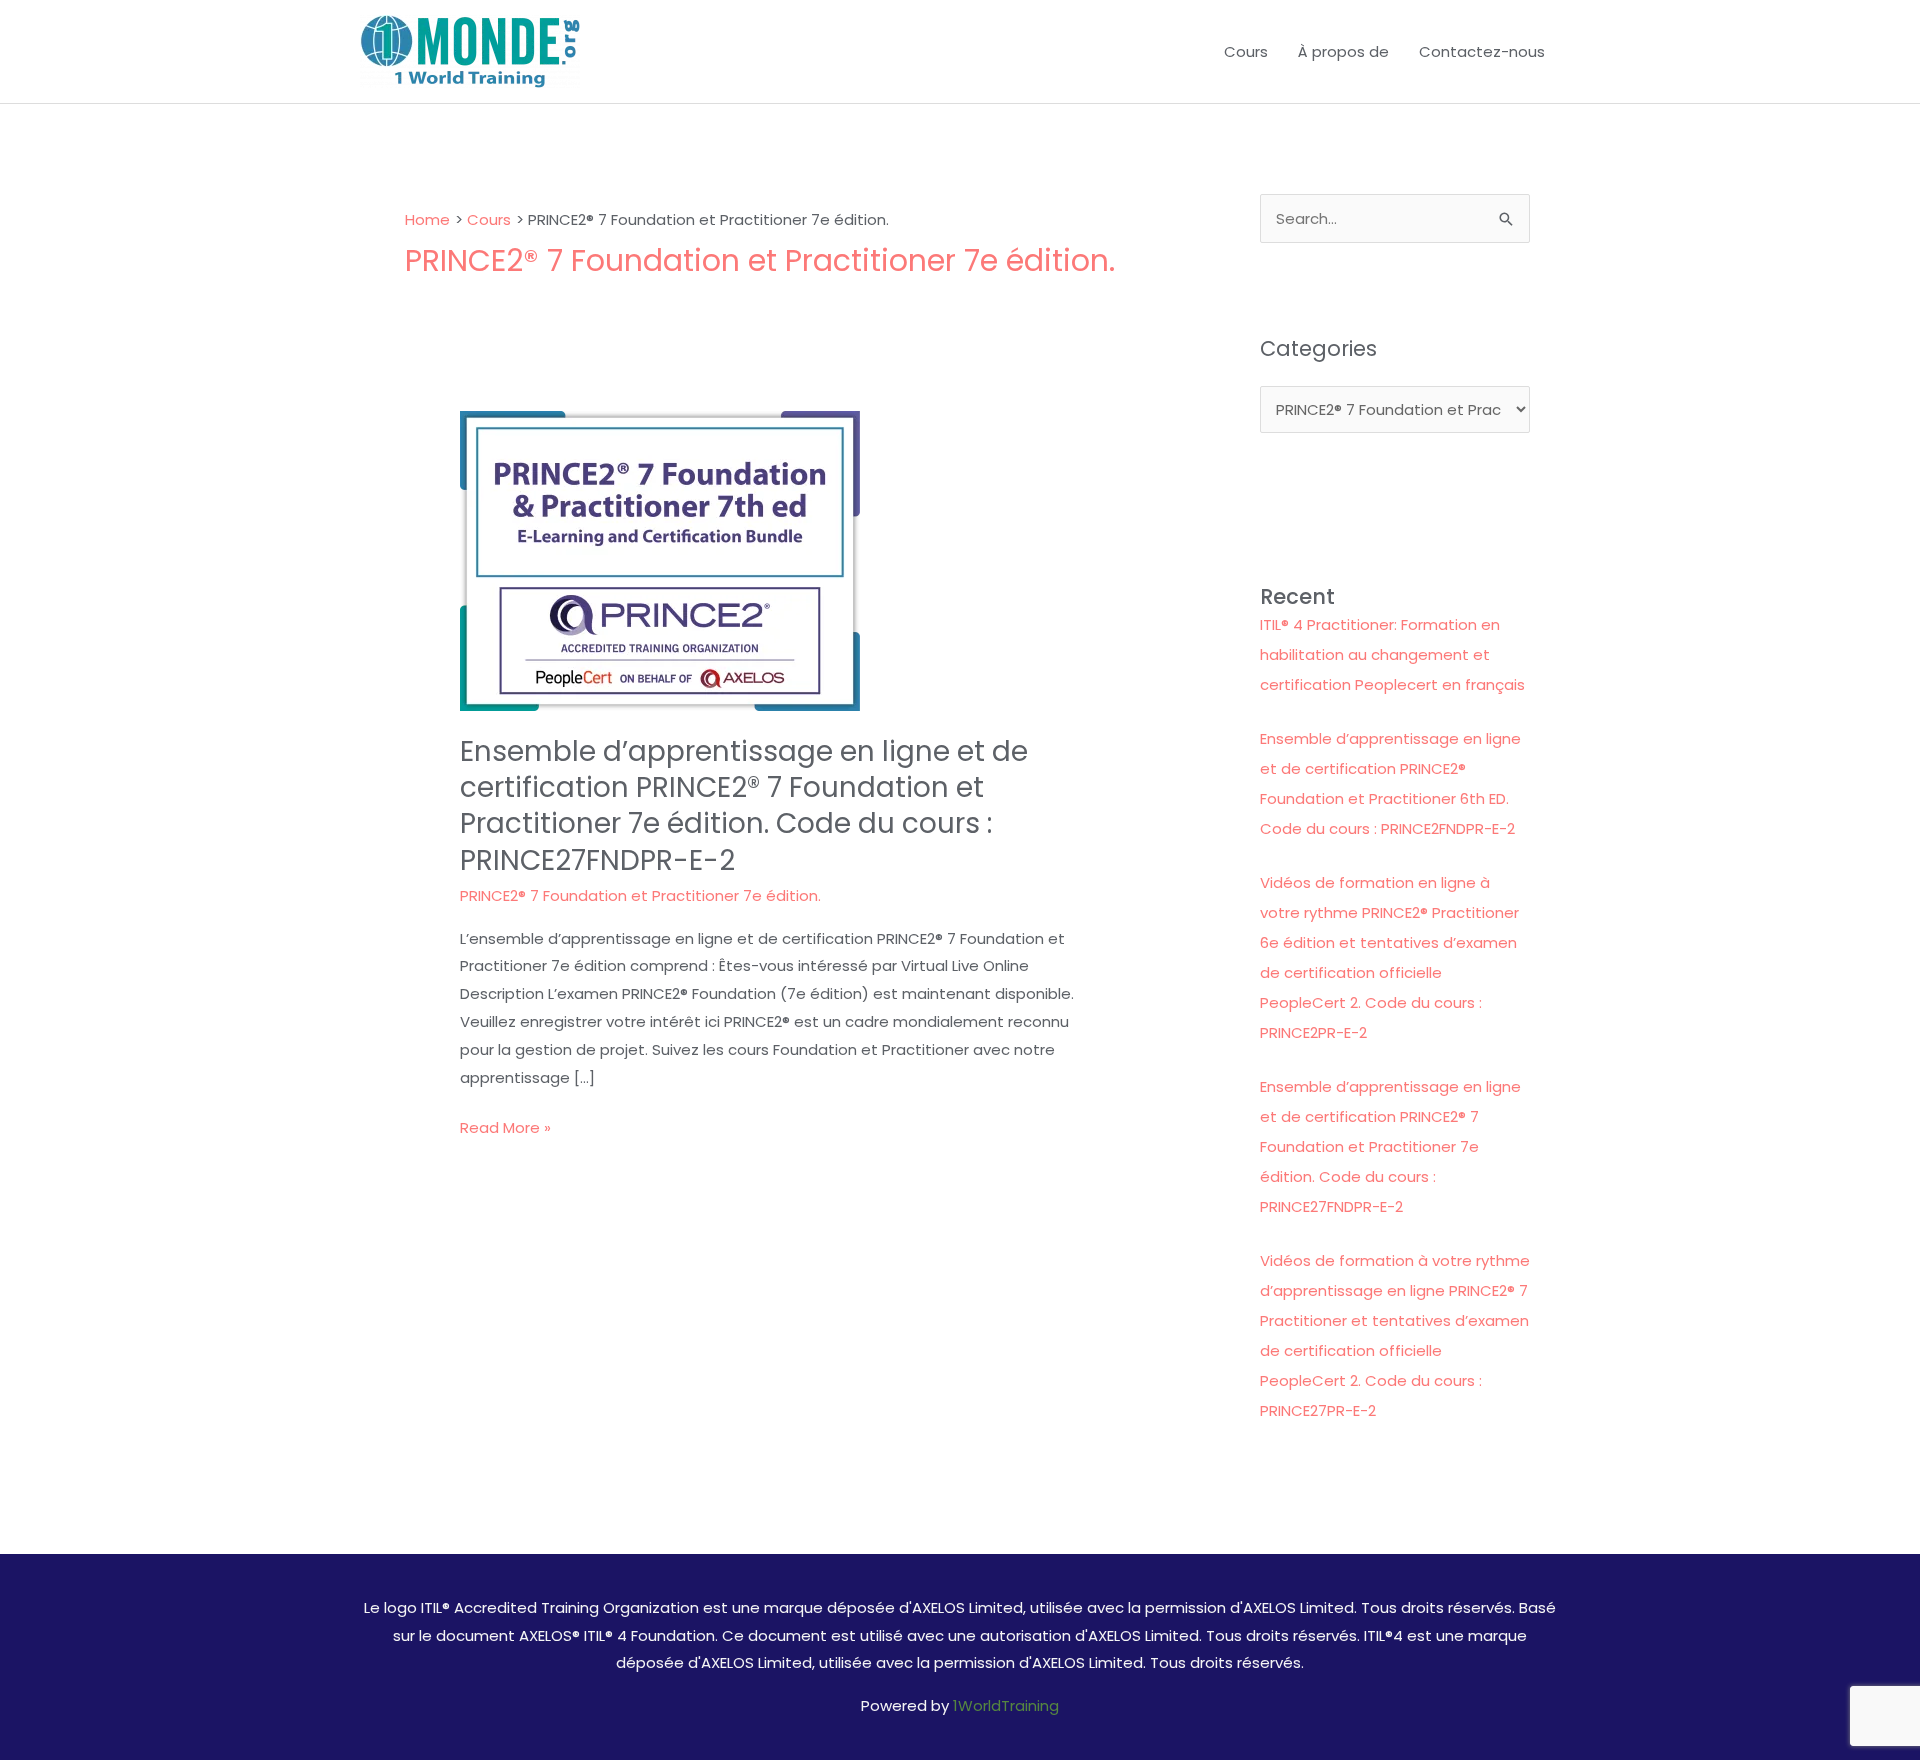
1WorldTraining (1006, 1705)
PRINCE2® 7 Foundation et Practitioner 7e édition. (640, 895)
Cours (1246, 51)
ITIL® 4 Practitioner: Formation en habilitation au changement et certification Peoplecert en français (1392, 654)
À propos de (1343, 51)
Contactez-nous (1482, 51)
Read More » (505, 1129)
